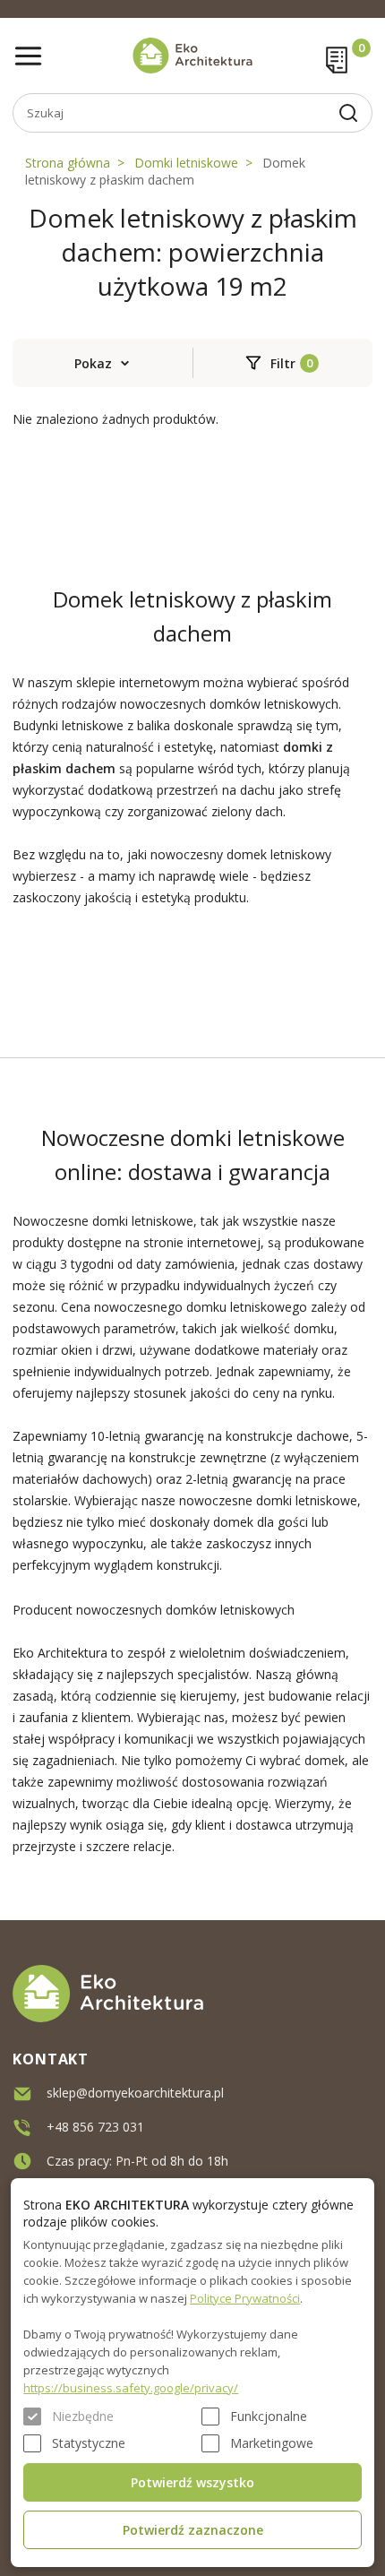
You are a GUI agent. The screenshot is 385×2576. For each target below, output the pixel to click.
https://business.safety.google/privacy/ (131, 2388)
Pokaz (93, 363)
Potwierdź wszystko (192, 2482)
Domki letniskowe (186, 163)
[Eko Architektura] (192, 56)
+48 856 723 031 (95, 2127)
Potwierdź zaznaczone (193, 2530)
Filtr (283, 363)
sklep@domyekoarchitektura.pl (135, 2093)
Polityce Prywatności (245, 2298)
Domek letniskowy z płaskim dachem (165, 171)
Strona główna (68, 163)
